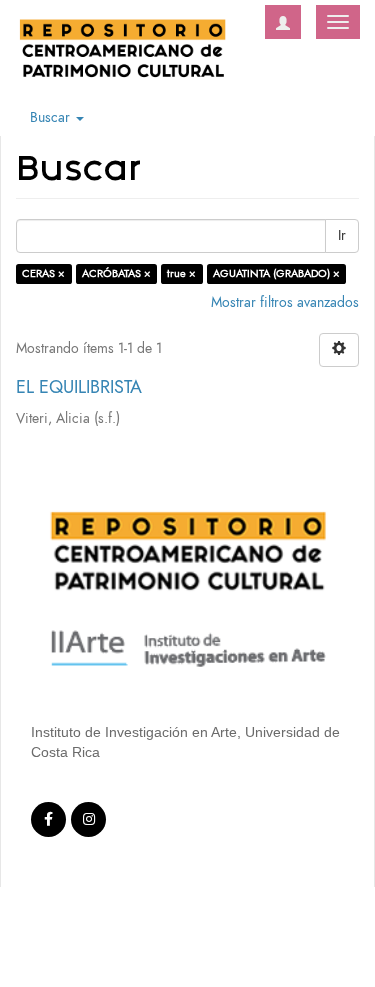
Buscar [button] (52, 117)
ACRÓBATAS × (116, 273)
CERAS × (43, 273)
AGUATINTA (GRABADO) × (276, 273)
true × (181, 273)
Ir (342, 235)
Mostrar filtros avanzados (285, 302)
